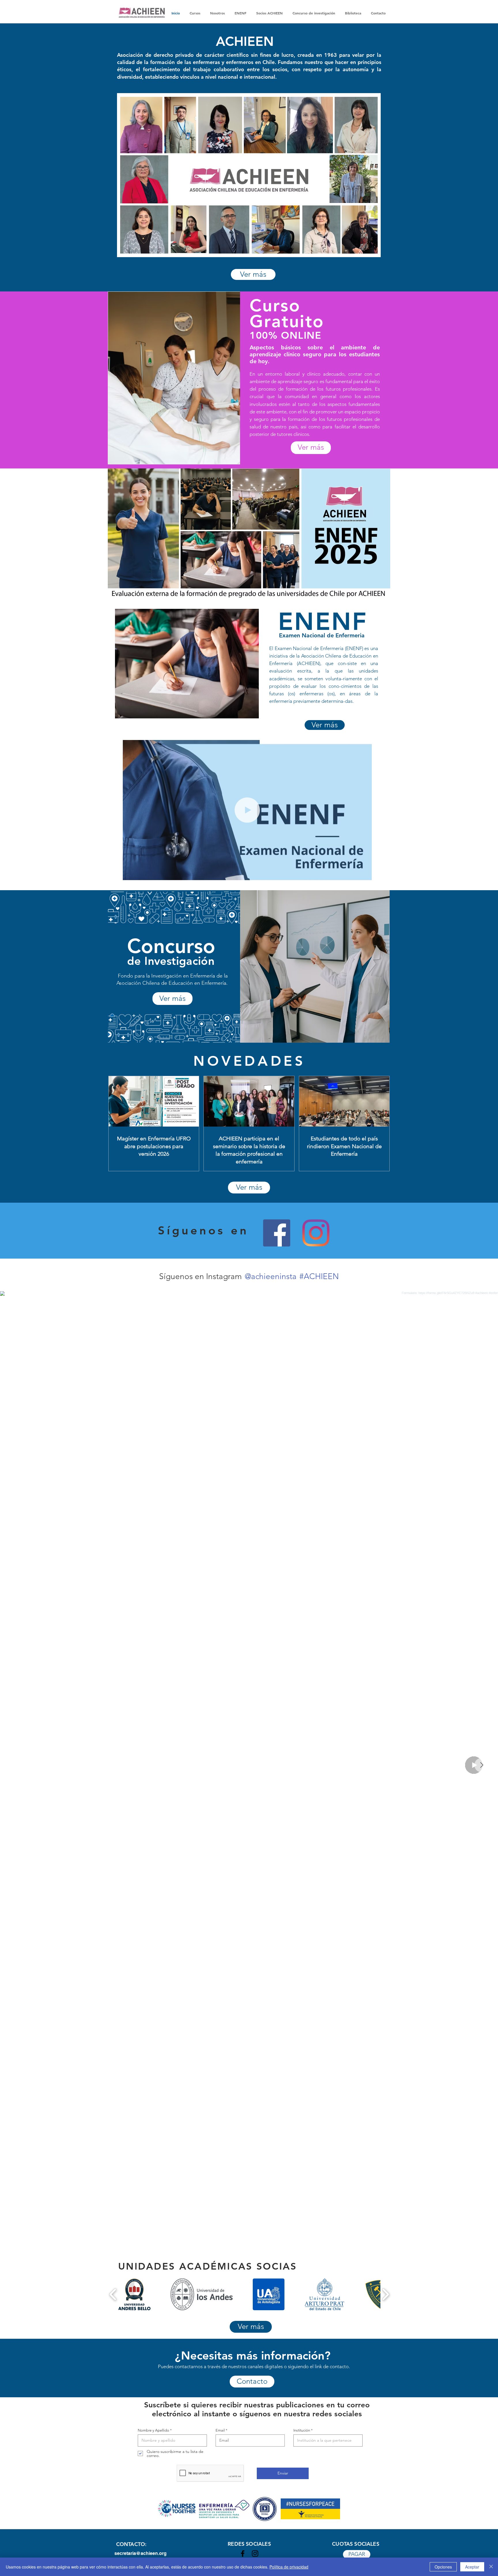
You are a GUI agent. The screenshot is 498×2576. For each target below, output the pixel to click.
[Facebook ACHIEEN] (277, 1233)
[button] (364, 874)
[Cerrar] (491, 2567)
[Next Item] (482, 1765)
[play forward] (385, 2294)
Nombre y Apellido (153, 2430)
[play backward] (113, 2294)
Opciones (443, 2567)
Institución (302, 2430)
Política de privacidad (289, 2567)
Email (220, 2430)
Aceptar (472, 2567)
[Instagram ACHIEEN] (316, 1233)
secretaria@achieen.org (140, 2553)
